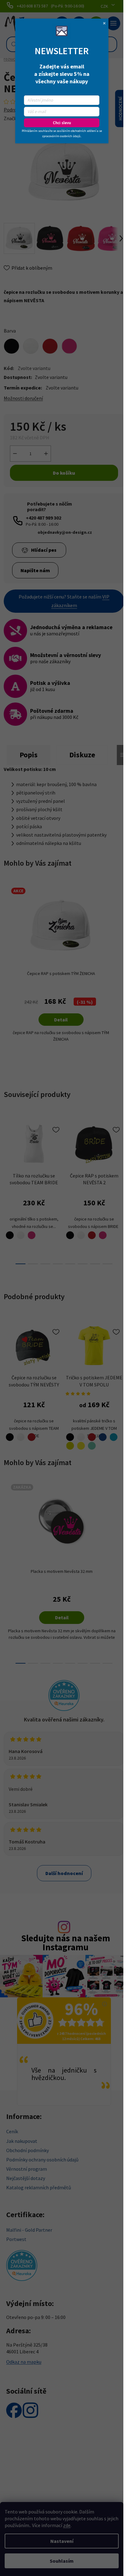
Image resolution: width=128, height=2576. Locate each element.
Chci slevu (62, 123)
